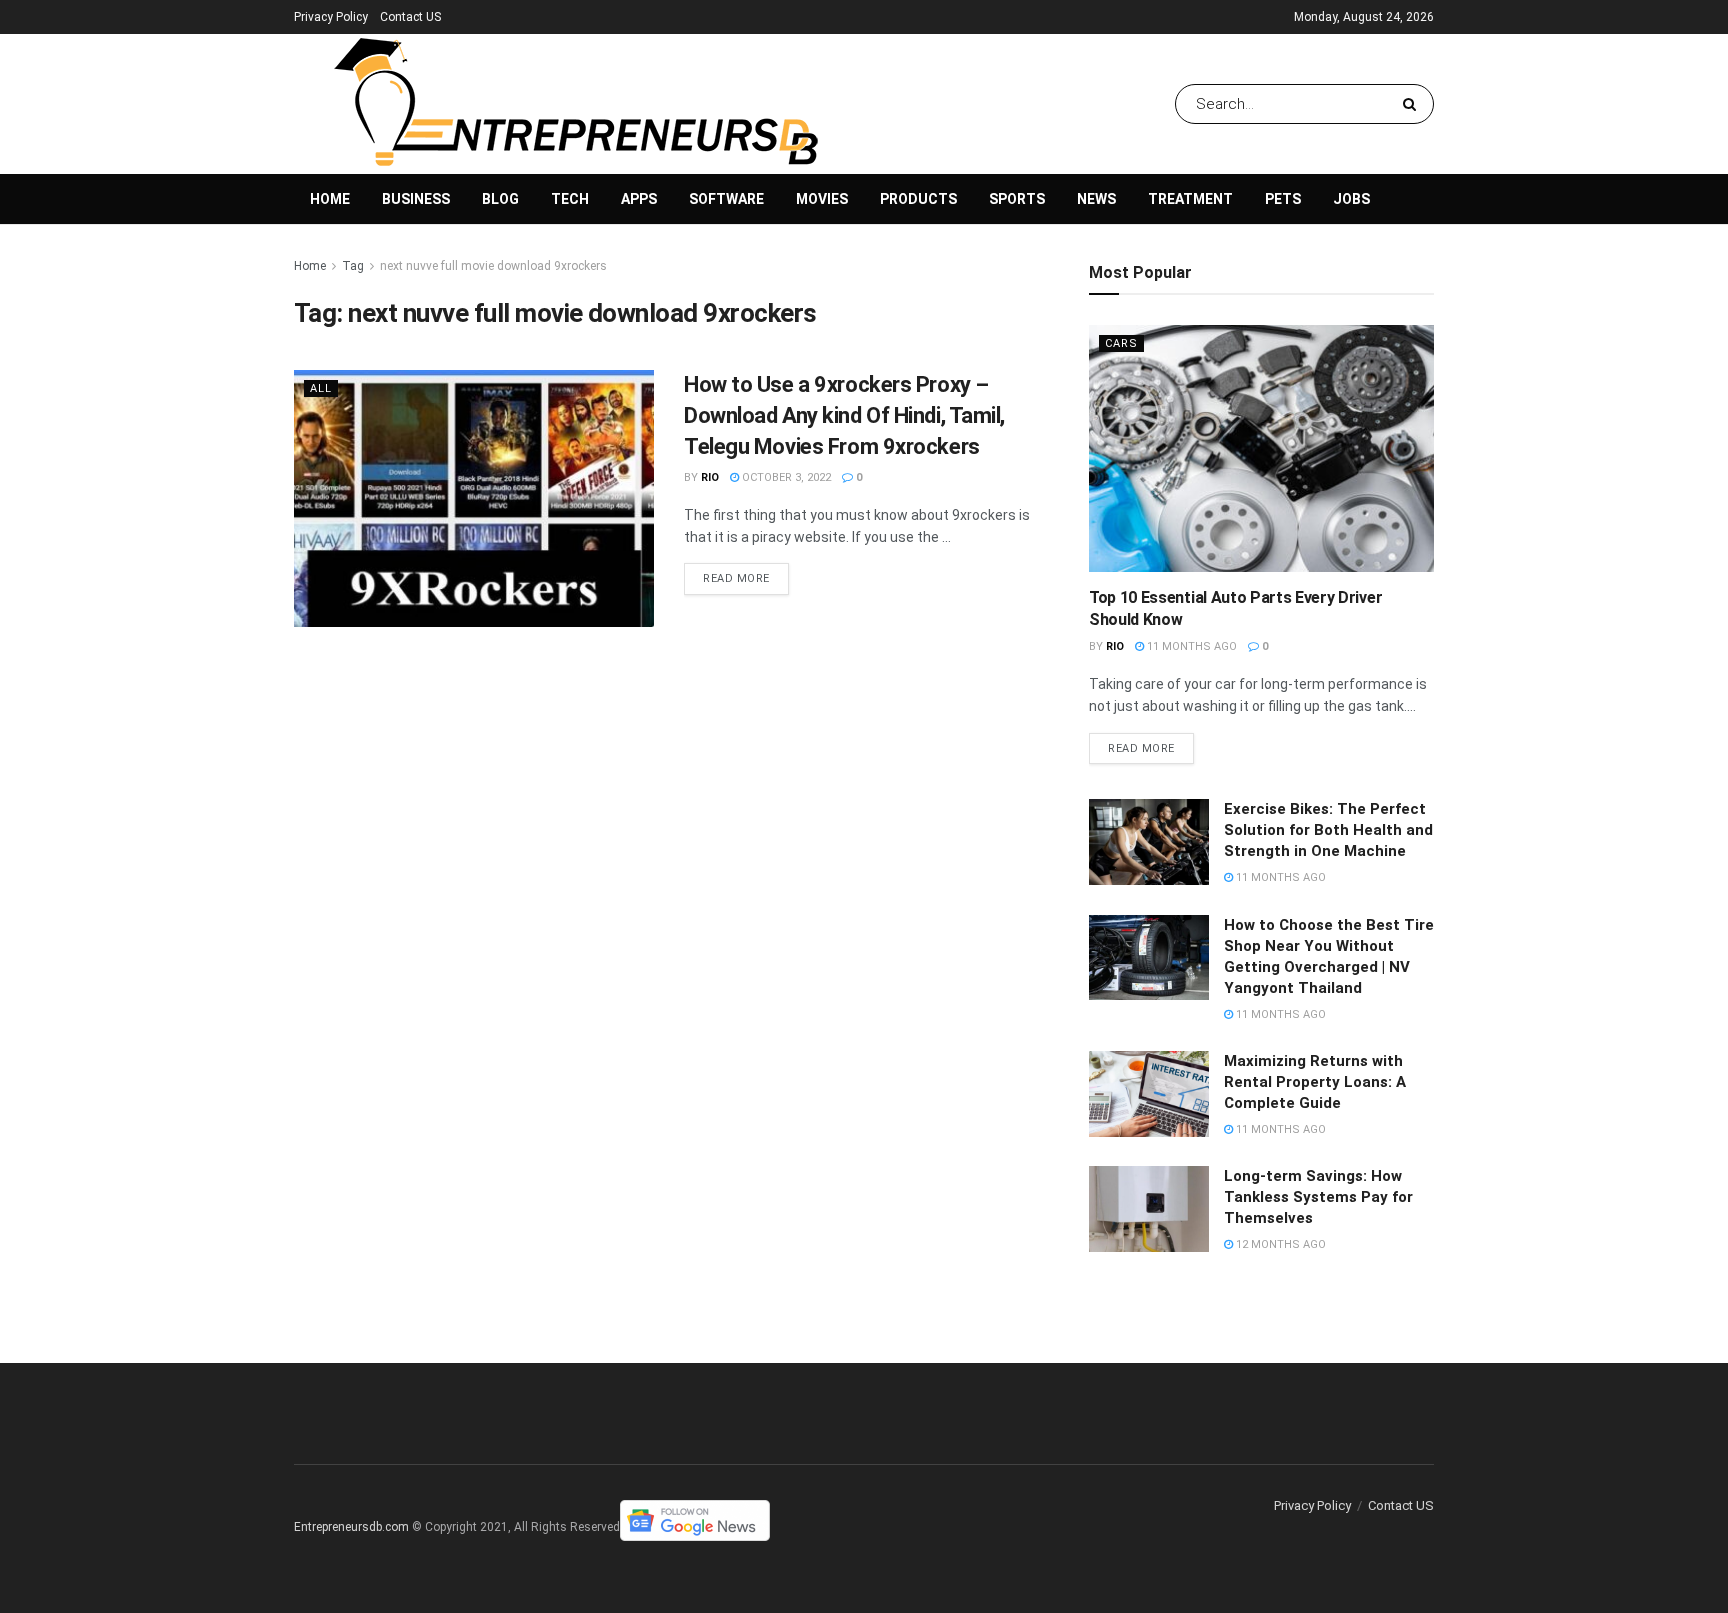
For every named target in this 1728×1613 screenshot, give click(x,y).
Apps (639, 199)
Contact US (410, 17)
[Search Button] (1413, 104)
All (321, 388)
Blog (500, 199)
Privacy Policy (331, 17)
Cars (1121, 343)
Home (330, 199)
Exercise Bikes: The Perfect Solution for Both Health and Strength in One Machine (1328, 830)
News (1096, 199)
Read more (736, 578)
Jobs (1351, 199)
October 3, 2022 (785, 477)
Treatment (1190, 199)
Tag (353, 266)
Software (726, 199)
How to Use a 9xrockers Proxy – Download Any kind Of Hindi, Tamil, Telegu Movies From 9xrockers (844, 415)
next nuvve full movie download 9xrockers (493, 266)
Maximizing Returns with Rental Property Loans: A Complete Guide (1315, 1082)
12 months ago (1279, 1244)
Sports (1017, 199)
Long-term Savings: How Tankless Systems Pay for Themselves (1318, 1197)
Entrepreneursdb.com (351, 1527)
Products (918, 199)
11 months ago (1190, 646)
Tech (570, 199)
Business (416, 199)
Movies (822, 199)
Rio (710, 477)
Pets (1283, 199)
